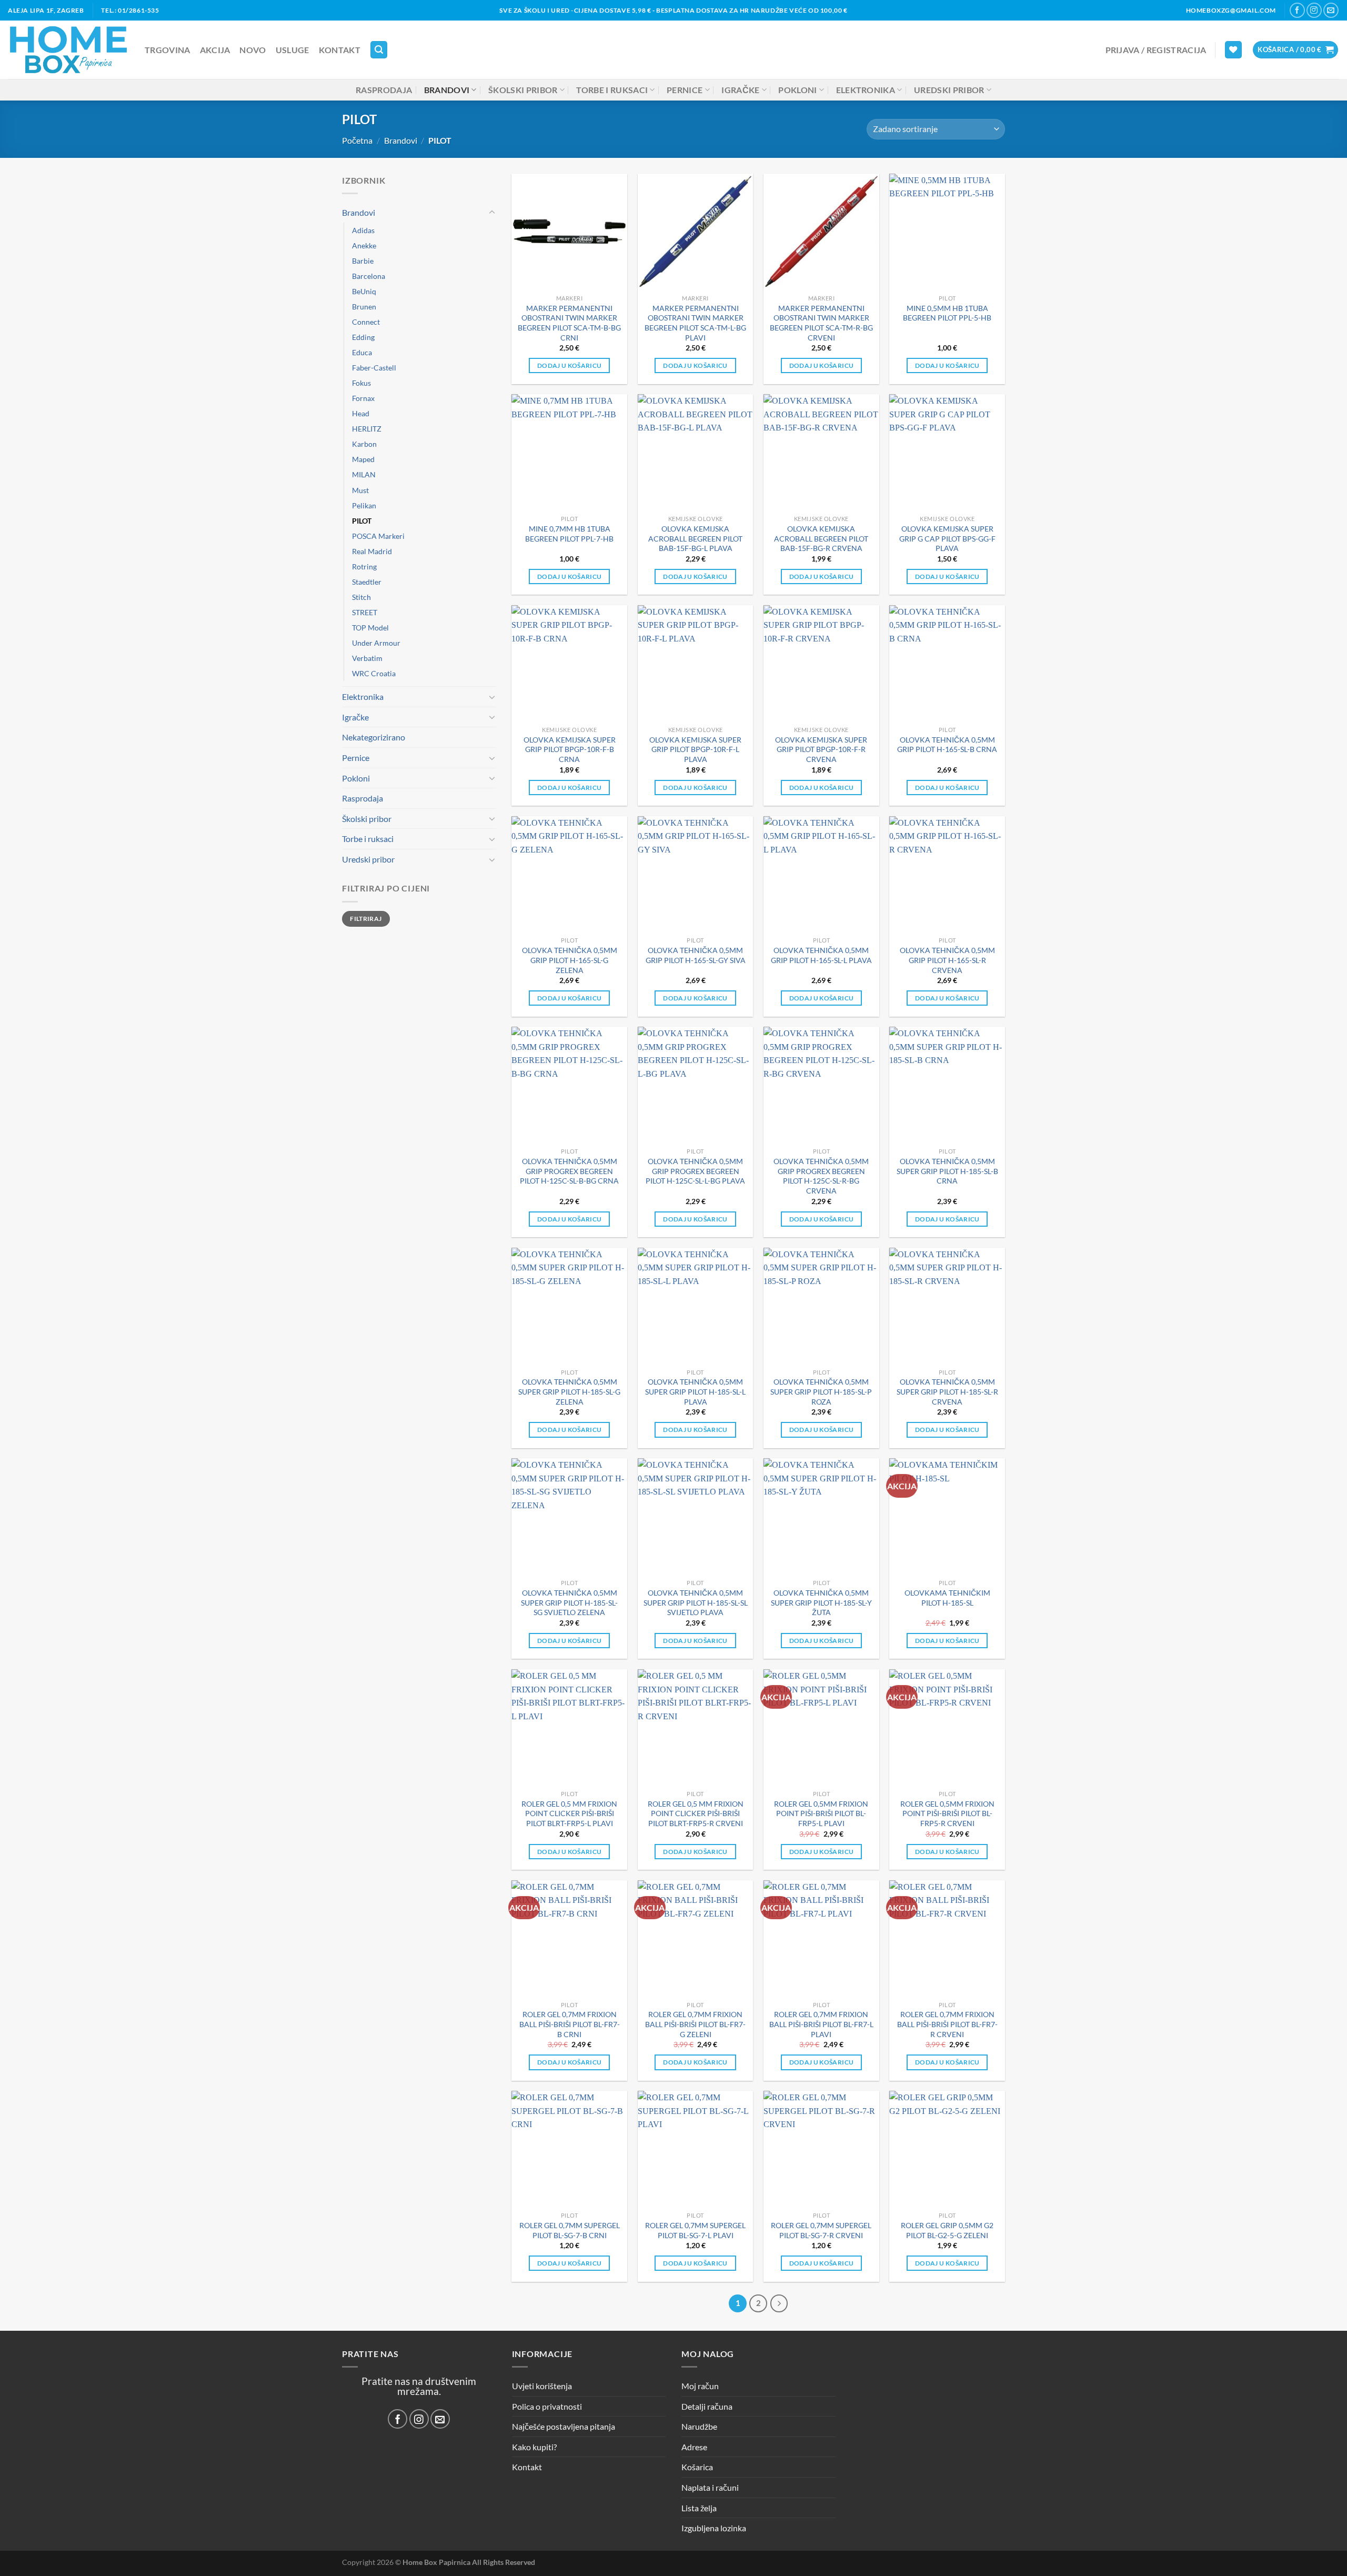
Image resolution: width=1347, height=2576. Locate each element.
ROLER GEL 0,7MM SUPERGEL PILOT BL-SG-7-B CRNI (570, 2230)
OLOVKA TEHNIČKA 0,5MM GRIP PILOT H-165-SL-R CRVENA (947, 960)
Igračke (740, 90)
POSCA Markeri (378, 535)
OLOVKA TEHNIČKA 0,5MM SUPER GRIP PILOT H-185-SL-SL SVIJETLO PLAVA (696, 1602)
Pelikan (364, 505)
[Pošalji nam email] (1331, 10)
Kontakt (340, 50)
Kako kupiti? (534, 2447)
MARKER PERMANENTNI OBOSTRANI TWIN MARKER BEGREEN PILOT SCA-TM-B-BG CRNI (569, 323)
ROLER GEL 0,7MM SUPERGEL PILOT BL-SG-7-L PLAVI (695, 2230)
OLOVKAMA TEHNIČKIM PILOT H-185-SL (947, 1598)
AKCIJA (215, 50)
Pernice (685, 90)
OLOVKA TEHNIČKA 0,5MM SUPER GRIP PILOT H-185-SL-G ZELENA (569, 1391)
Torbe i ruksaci (612, 90)
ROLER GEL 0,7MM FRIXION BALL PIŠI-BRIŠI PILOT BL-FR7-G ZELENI (695, 2024)
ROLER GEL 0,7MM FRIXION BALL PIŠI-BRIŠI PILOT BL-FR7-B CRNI (570, 2024)
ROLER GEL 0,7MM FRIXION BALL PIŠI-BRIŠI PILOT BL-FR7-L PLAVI (821, 2024)
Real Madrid (372, 551)
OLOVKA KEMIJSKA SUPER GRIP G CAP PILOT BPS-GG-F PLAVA (947, 538)
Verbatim (367, 658)
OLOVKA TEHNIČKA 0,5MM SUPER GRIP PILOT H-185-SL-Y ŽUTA (821, 1602)
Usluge (293, 50)
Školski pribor (523, 90)
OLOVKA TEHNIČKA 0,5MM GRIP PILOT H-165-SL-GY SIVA (696, 955)
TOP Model (370, 628)
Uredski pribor (949, 90)
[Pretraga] (379, 50)
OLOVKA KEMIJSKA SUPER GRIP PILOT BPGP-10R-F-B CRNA (570, 749)
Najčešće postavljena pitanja (564, 2426)
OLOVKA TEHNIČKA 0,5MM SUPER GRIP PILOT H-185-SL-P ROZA (821, 1391)
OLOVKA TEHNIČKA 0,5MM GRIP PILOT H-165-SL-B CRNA (947, 745)
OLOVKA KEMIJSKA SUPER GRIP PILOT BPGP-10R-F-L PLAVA (695, 749)
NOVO (253, 50)
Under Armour (376, 643)
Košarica (697, 2467)
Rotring (364, 567)
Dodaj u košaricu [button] (570, 365)
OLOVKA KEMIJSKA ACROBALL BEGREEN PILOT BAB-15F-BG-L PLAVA (695, 538)
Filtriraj (366, 918)
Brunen (364, 307)
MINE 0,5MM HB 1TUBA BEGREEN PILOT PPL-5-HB (947, 313)
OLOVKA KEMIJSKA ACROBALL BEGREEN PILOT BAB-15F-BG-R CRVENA (821, 538)
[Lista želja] (1233, 50)
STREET (365, 612)
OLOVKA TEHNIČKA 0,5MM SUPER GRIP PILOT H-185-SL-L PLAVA (695, 1391)
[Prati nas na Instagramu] (1314, 10)
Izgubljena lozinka (714, 2528)
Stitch (361, 597)
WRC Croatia (374, 673)
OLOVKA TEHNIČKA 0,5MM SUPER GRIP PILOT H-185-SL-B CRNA (947, 1171)
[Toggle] (492, 213)
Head (361, 413)
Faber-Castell (374, 368)
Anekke (364, 245)
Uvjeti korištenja (542, 2386)
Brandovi (447, 90)
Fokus (361, 383)
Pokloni (797, 90)
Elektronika (866, 90)
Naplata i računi (710, 2487)
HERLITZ (367, 429)
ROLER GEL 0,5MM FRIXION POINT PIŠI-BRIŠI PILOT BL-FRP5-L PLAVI (821, 1813)
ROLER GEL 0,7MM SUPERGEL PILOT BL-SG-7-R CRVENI (821, 2230)
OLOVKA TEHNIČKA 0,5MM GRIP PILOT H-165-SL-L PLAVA (821, 955)
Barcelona (369, 276)
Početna (357, 140)
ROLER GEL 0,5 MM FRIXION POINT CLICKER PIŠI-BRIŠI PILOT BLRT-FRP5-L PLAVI (569, 1813)
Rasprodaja (384, 90)
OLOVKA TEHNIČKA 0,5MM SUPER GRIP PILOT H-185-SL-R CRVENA (947, 1391)
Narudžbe (699, 2426)
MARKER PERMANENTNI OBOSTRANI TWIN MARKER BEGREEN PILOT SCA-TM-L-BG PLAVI (695, 323)
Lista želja (699, 2508)
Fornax (363, 398)
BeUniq (364, 291)
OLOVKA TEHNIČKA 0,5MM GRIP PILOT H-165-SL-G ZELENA (570, 960)
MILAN (364, 474)
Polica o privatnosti (547, 2406)
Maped (363, 459)
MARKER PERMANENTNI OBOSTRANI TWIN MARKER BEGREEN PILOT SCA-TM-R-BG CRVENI (821, 323)
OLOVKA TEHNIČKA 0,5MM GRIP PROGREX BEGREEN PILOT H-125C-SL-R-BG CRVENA (821, 1176)
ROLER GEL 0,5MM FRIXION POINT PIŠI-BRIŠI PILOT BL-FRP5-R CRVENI (947, 1813)
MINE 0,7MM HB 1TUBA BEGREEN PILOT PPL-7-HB (569, 534)
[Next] (779, 2303)
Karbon (364, 444)
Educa (362, 352)
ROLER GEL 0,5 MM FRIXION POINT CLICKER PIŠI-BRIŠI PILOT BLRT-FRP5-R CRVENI (696, 1813)
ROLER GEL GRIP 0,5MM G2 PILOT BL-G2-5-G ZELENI (947, 2230)
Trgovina (168, 50)
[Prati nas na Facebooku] (1297, 10)
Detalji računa (707, 2406)
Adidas (363, 230)
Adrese (694, 2447)
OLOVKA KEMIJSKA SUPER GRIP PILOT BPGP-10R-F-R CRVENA (821, 749)
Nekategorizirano (374, 737)
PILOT (362, 520)
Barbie (363, 261)
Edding (363, 337)
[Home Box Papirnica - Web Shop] (68, 50)
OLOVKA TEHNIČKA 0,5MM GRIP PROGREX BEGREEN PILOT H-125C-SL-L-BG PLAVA (695, 1171)
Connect (366, 322)
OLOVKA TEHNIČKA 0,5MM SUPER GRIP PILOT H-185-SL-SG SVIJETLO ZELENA (569, 1602)
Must (360, 490)
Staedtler (367, 582)
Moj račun (700, 2386)
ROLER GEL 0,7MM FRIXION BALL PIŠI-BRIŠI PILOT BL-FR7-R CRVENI (947, 2024)
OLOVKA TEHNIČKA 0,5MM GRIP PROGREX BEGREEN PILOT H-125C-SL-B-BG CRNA (569, 1171)
